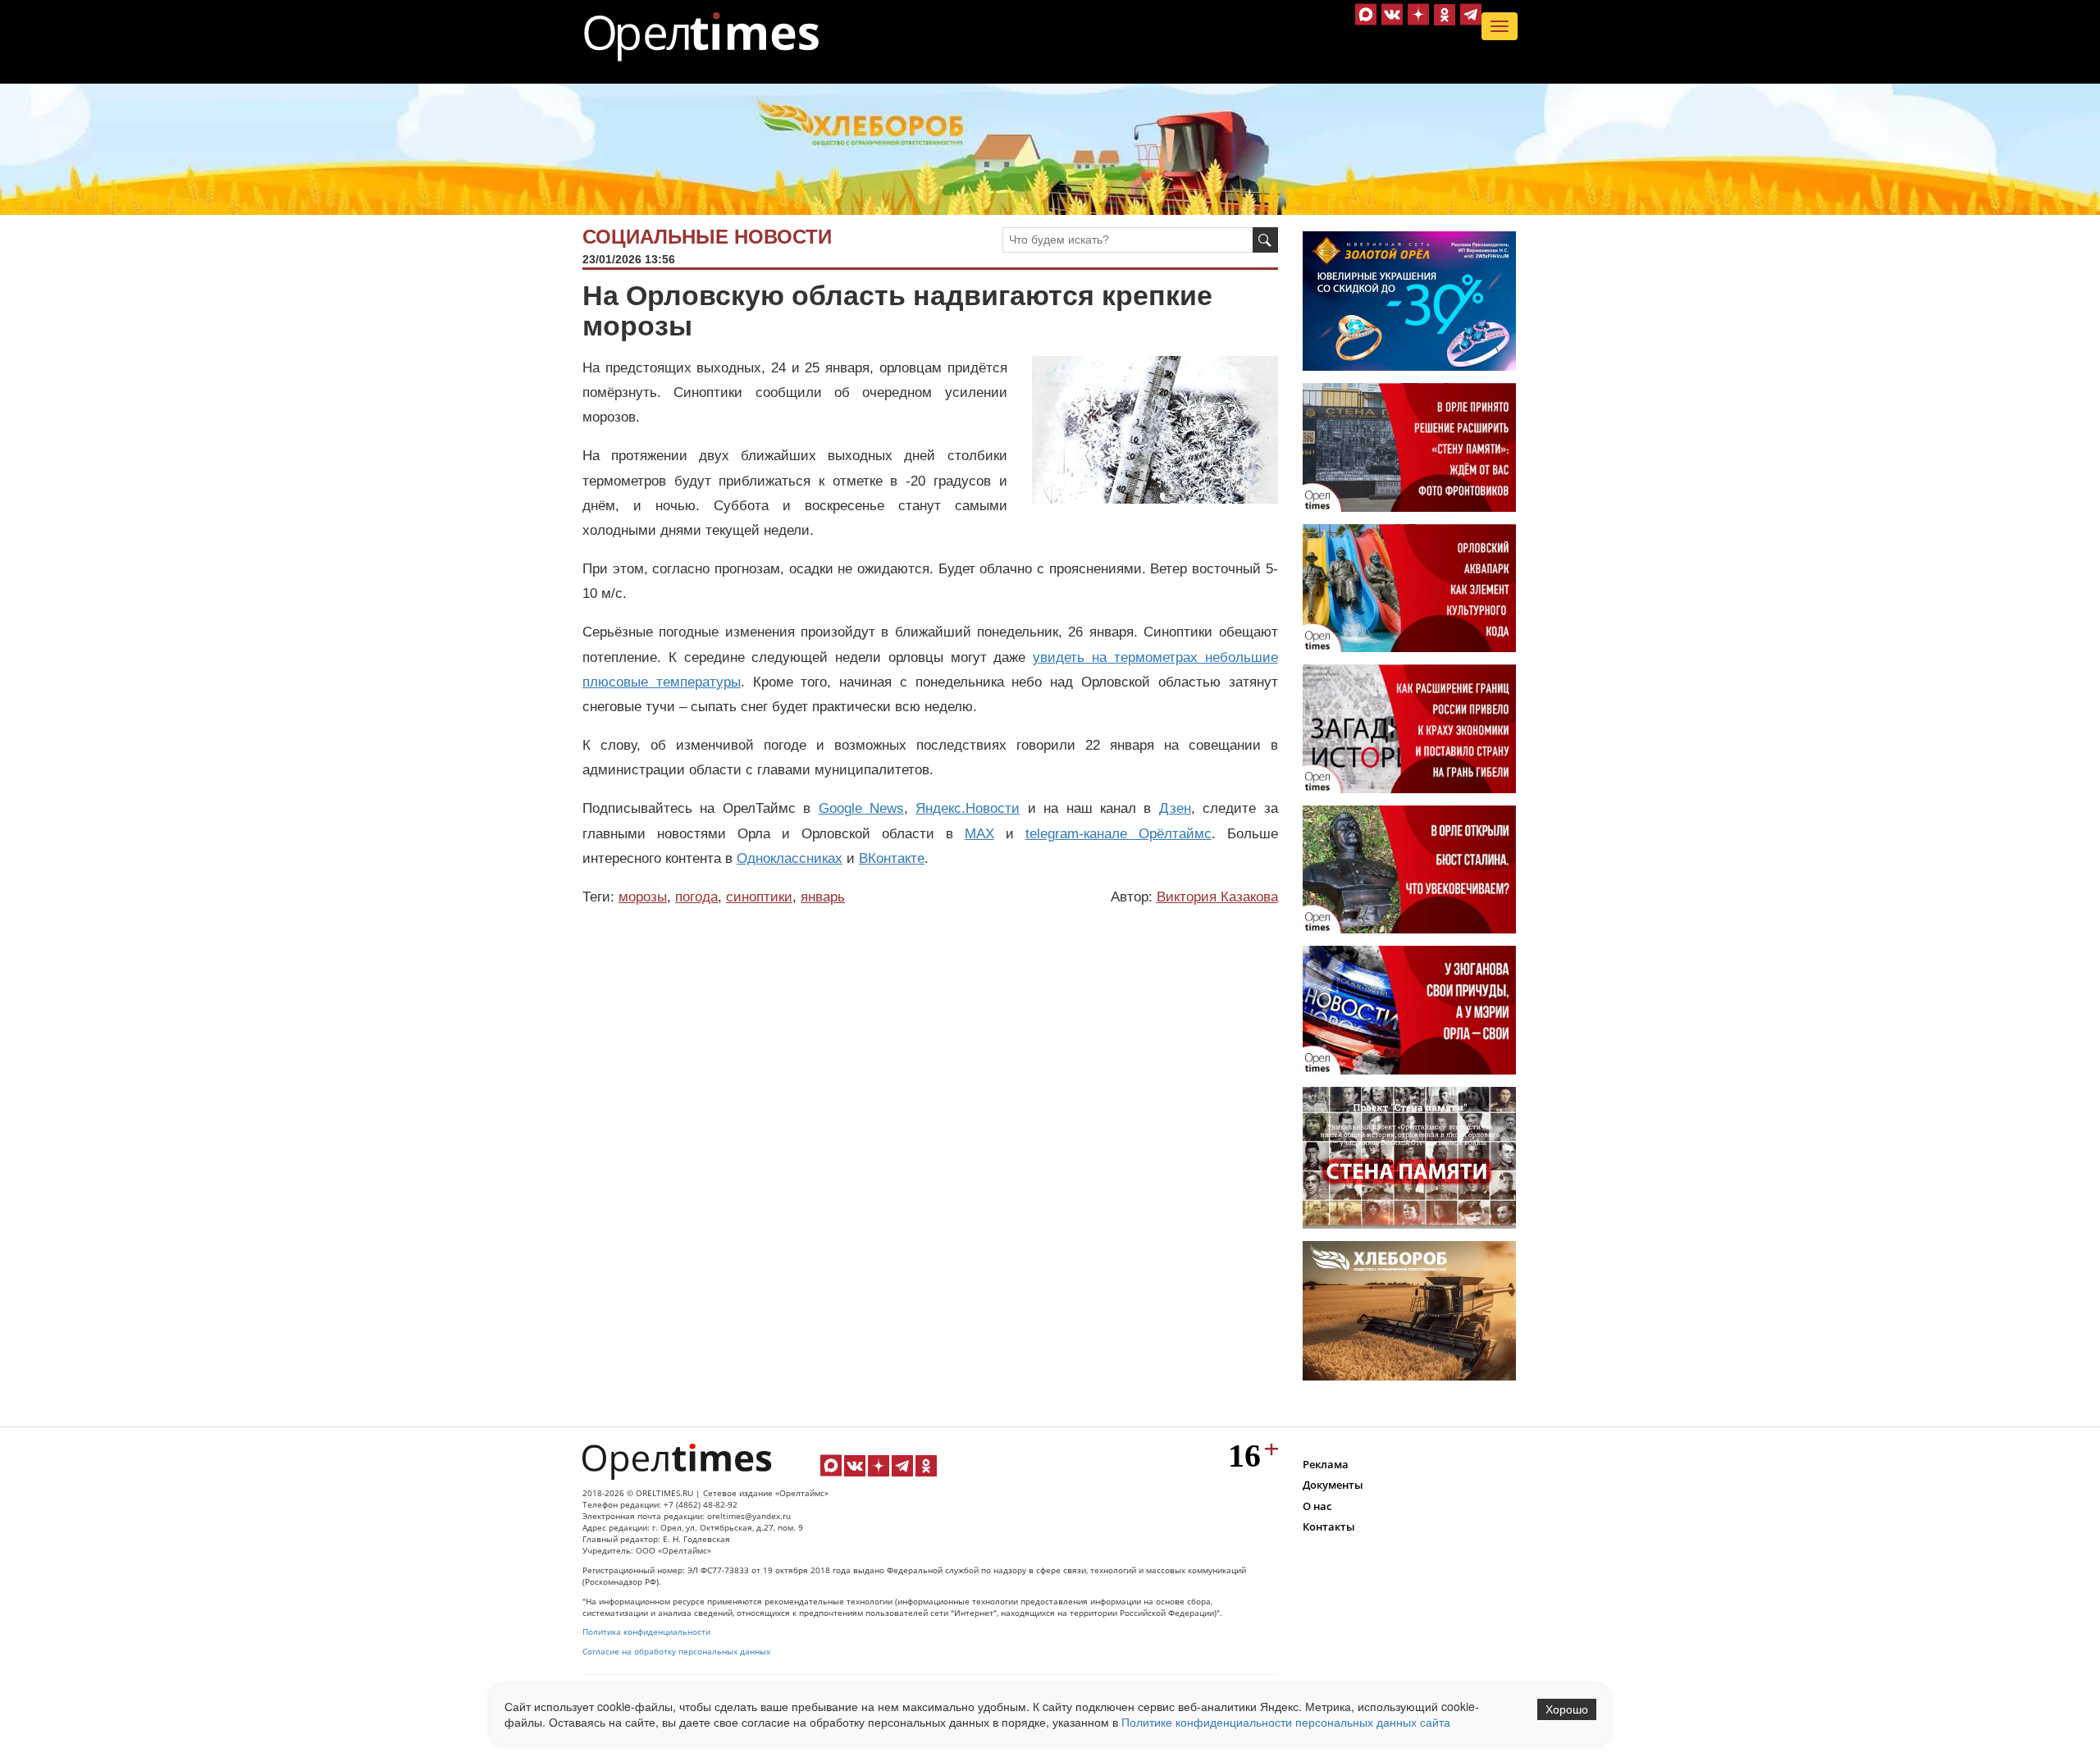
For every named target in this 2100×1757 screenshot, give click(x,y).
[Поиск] (1265, 240)
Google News (861, 808)
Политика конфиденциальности (646, 1632)
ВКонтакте (892, 858)
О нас (1317, 1506)
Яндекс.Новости (968, 808)
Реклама (1326, 1464)
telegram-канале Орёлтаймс (1118, 834)
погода (696, 897)
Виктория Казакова (1217, 897)
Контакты (1329, 1527)
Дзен (1175, 808)
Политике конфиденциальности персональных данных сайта (1286, 1722)
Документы (1333, 1485)
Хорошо (1567, 1709)
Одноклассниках (790, 858)
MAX (979, 834)
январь (823, 897)
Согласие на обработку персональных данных (676, 1652)
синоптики (759, 897)
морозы (643, 897)
